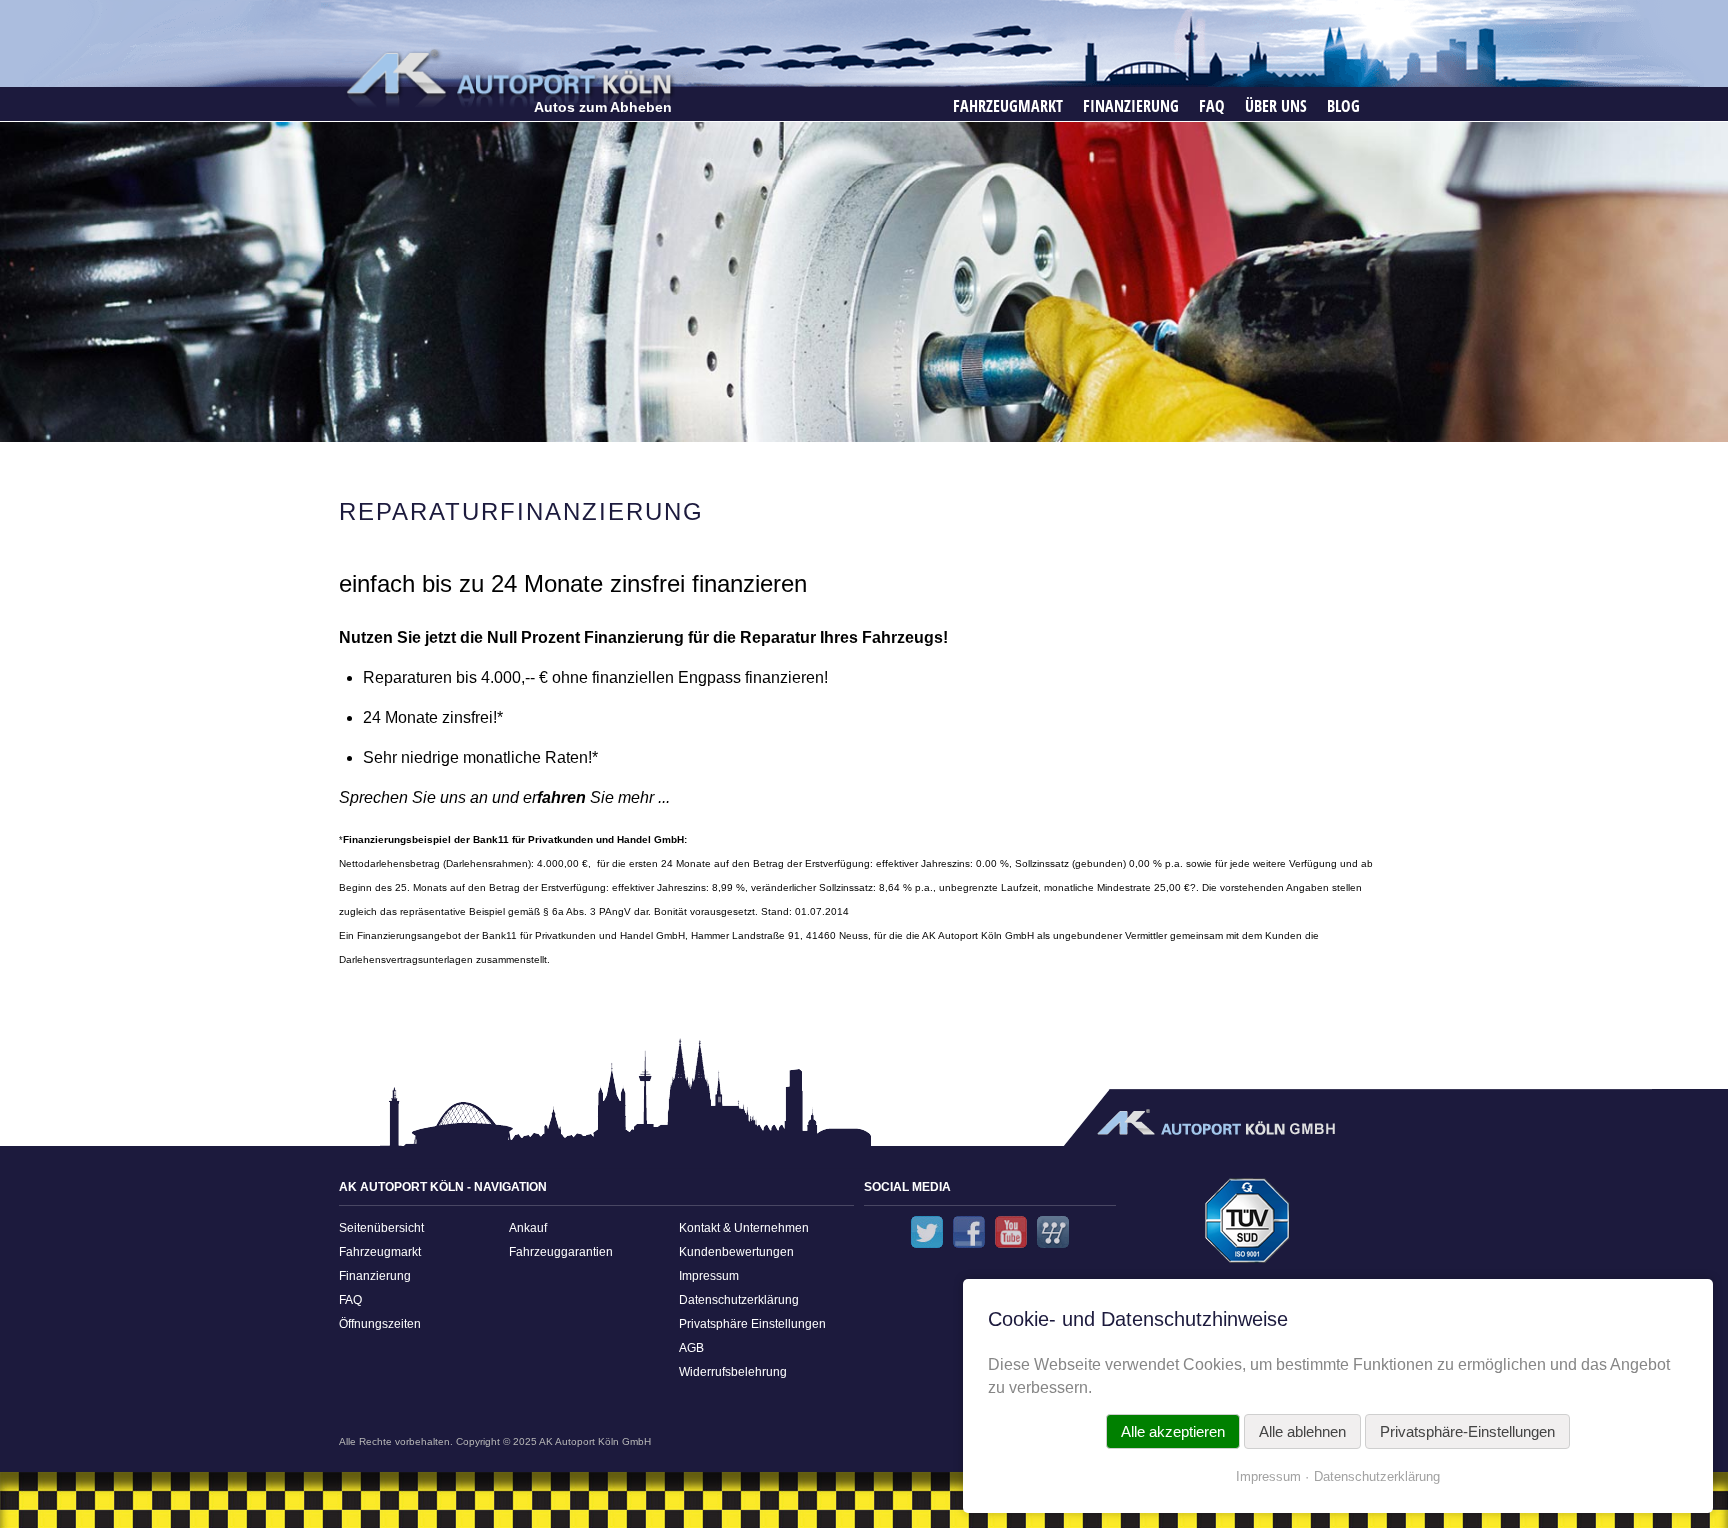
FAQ (1212, 106)
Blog (1343, 106)
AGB (691, 1348)
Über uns (1276, 106)
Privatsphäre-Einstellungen (1467, 1431)
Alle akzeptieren (1173, 1431)
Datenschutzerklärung (739, 1300)
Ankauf (528, 1228)
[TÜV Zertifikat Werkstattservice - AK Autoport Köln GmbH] (1247, 1226)
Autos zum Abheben (603, 107)
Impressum (709, 1276)
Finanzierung (1131, 106)
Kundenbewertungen (736, 1252)
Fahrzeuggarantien (561, 1252)
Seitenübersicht (381, 1228)
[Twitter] (927, 1232)
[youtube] (1011, 1232)
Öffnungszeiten (380, 1324)
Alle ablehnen (1302, 1431)
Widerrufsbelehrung (733, 1372)
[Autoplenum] (1053, 1232)
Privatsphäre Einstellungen (752, 1324)
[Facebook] (969, 1232)
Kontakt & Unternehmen (744, 1228)
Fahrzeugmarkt (1008, 106)
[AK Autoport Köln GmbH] (507, 77)
